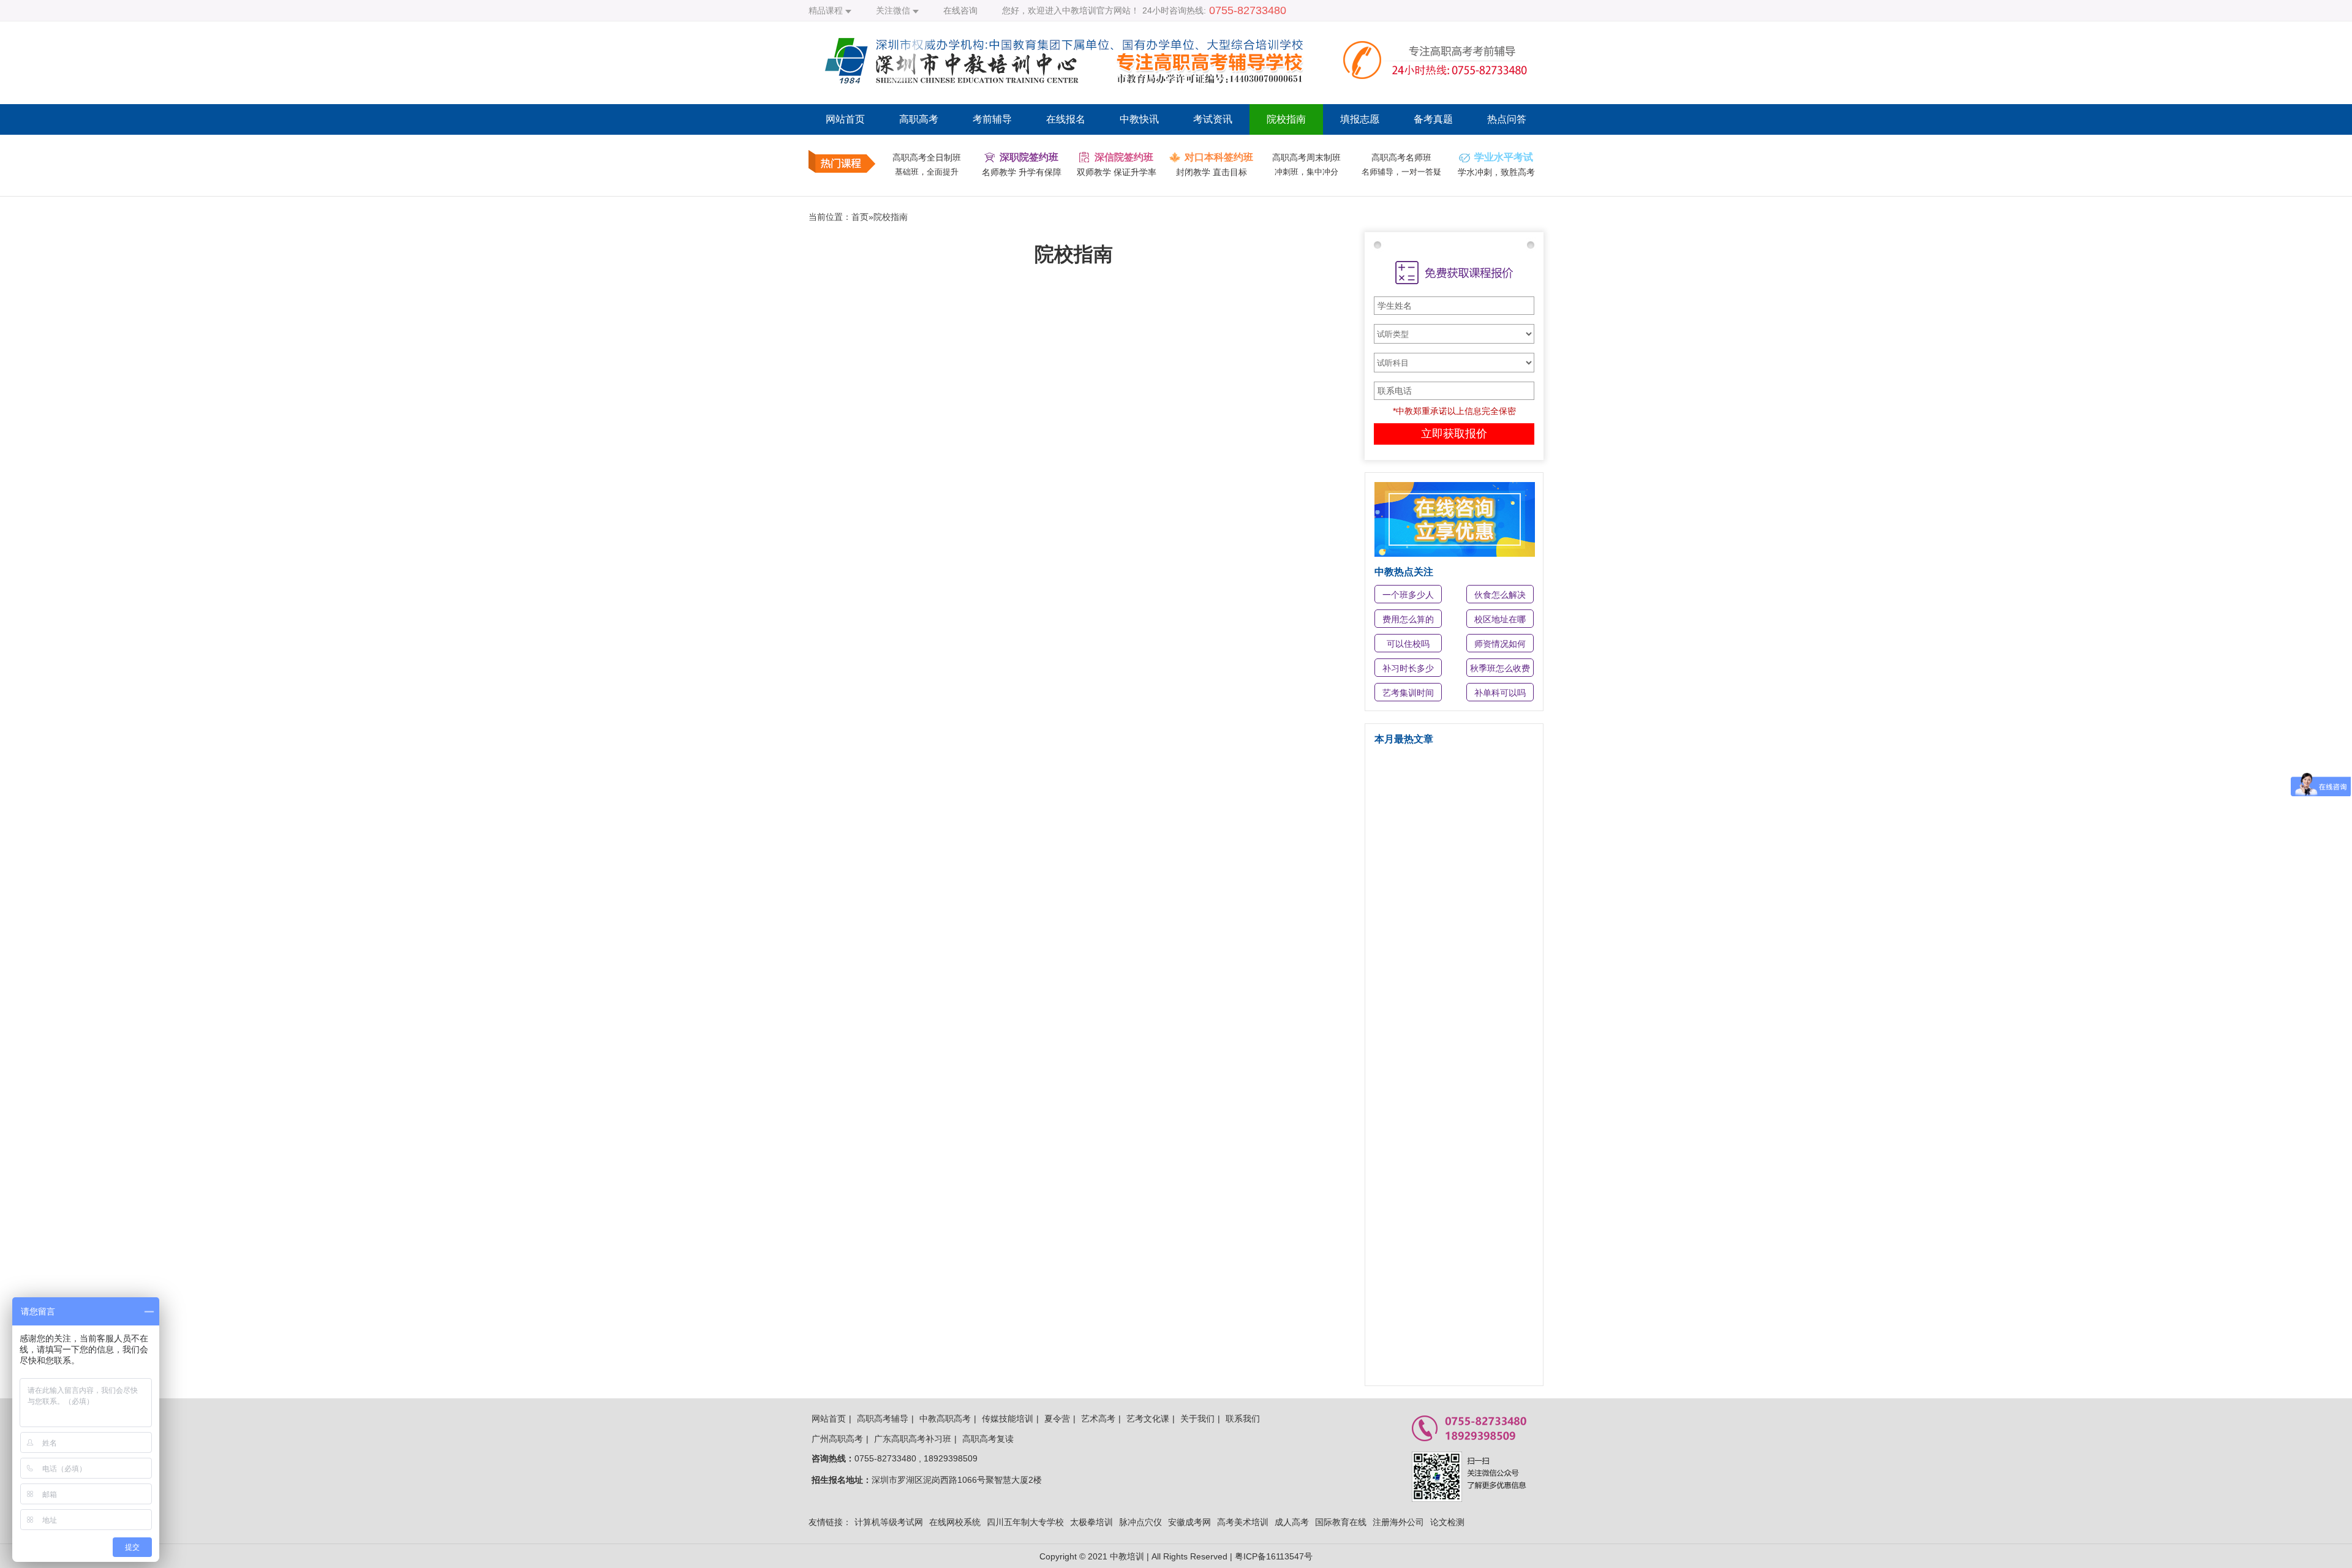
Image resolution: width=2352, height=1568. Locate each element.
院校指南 (1286, 119)
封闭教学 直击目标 (1212, 172)
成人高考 (1292, 1522)
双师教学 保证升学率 (1117, 172)
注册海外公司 (1398, 1522)
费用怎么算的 (1408, 619)
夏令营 (1057, 1419)
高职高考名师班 (1401, 157)
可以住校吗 (1408, 644)
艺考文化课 (1148, 1419)
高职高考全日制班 (927, 157)
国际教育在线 (1341, 1522)
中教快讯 (1139, 119)
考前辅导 (992, 119)
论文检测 (1447, 1522)
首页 (860, 217)
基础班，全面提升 (927, 172)
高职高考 (919, 119)
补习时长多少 (1408, 668)
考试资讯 (1213, 119)
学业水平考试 (1504, 157)
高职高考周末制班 (1306, 157)
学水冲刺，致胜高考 (1496, 172)
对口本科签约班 (1219, 157)
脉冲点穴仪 (1140, 1522)
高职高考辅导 (883, 1419)
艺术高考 (1098, 1419)
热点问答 (1507, 119)
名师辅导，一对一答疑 (1401, 172)
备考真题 (1433, 119)
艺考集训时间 (1408, 693)
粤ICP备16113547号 (1274, 1556)
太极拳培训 (1091, 1522)
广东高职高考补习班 (913, 1439)
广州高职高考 (837, 1439)
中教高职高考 (945, 1419)
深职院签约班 (1029, 157)
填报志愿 (1360, 119)
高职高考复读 (988, 1439)
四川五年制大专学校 (1025, 1522)
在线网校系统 (955, 1522)
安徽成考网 (1189, 1522)
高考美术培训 (1243, 1522)
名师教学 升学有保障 (1022, 172)
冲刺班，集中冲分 (1306, 172)
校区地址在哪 (1500, 619)
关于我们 (1197, 1419)
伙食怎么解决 (1500, 595)
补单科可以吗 (1500, 693)
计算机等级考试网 (889, 1522)
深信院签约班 (1124, 157)
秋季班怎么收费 (1500, 668)
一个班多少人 (1408, 595)
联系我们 (1243, 1419)
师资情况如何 (1500, 644)
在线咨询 (960, 10)
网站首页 (845, 119)
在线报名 (1066, 119)
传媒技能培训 (1008, 1419)
